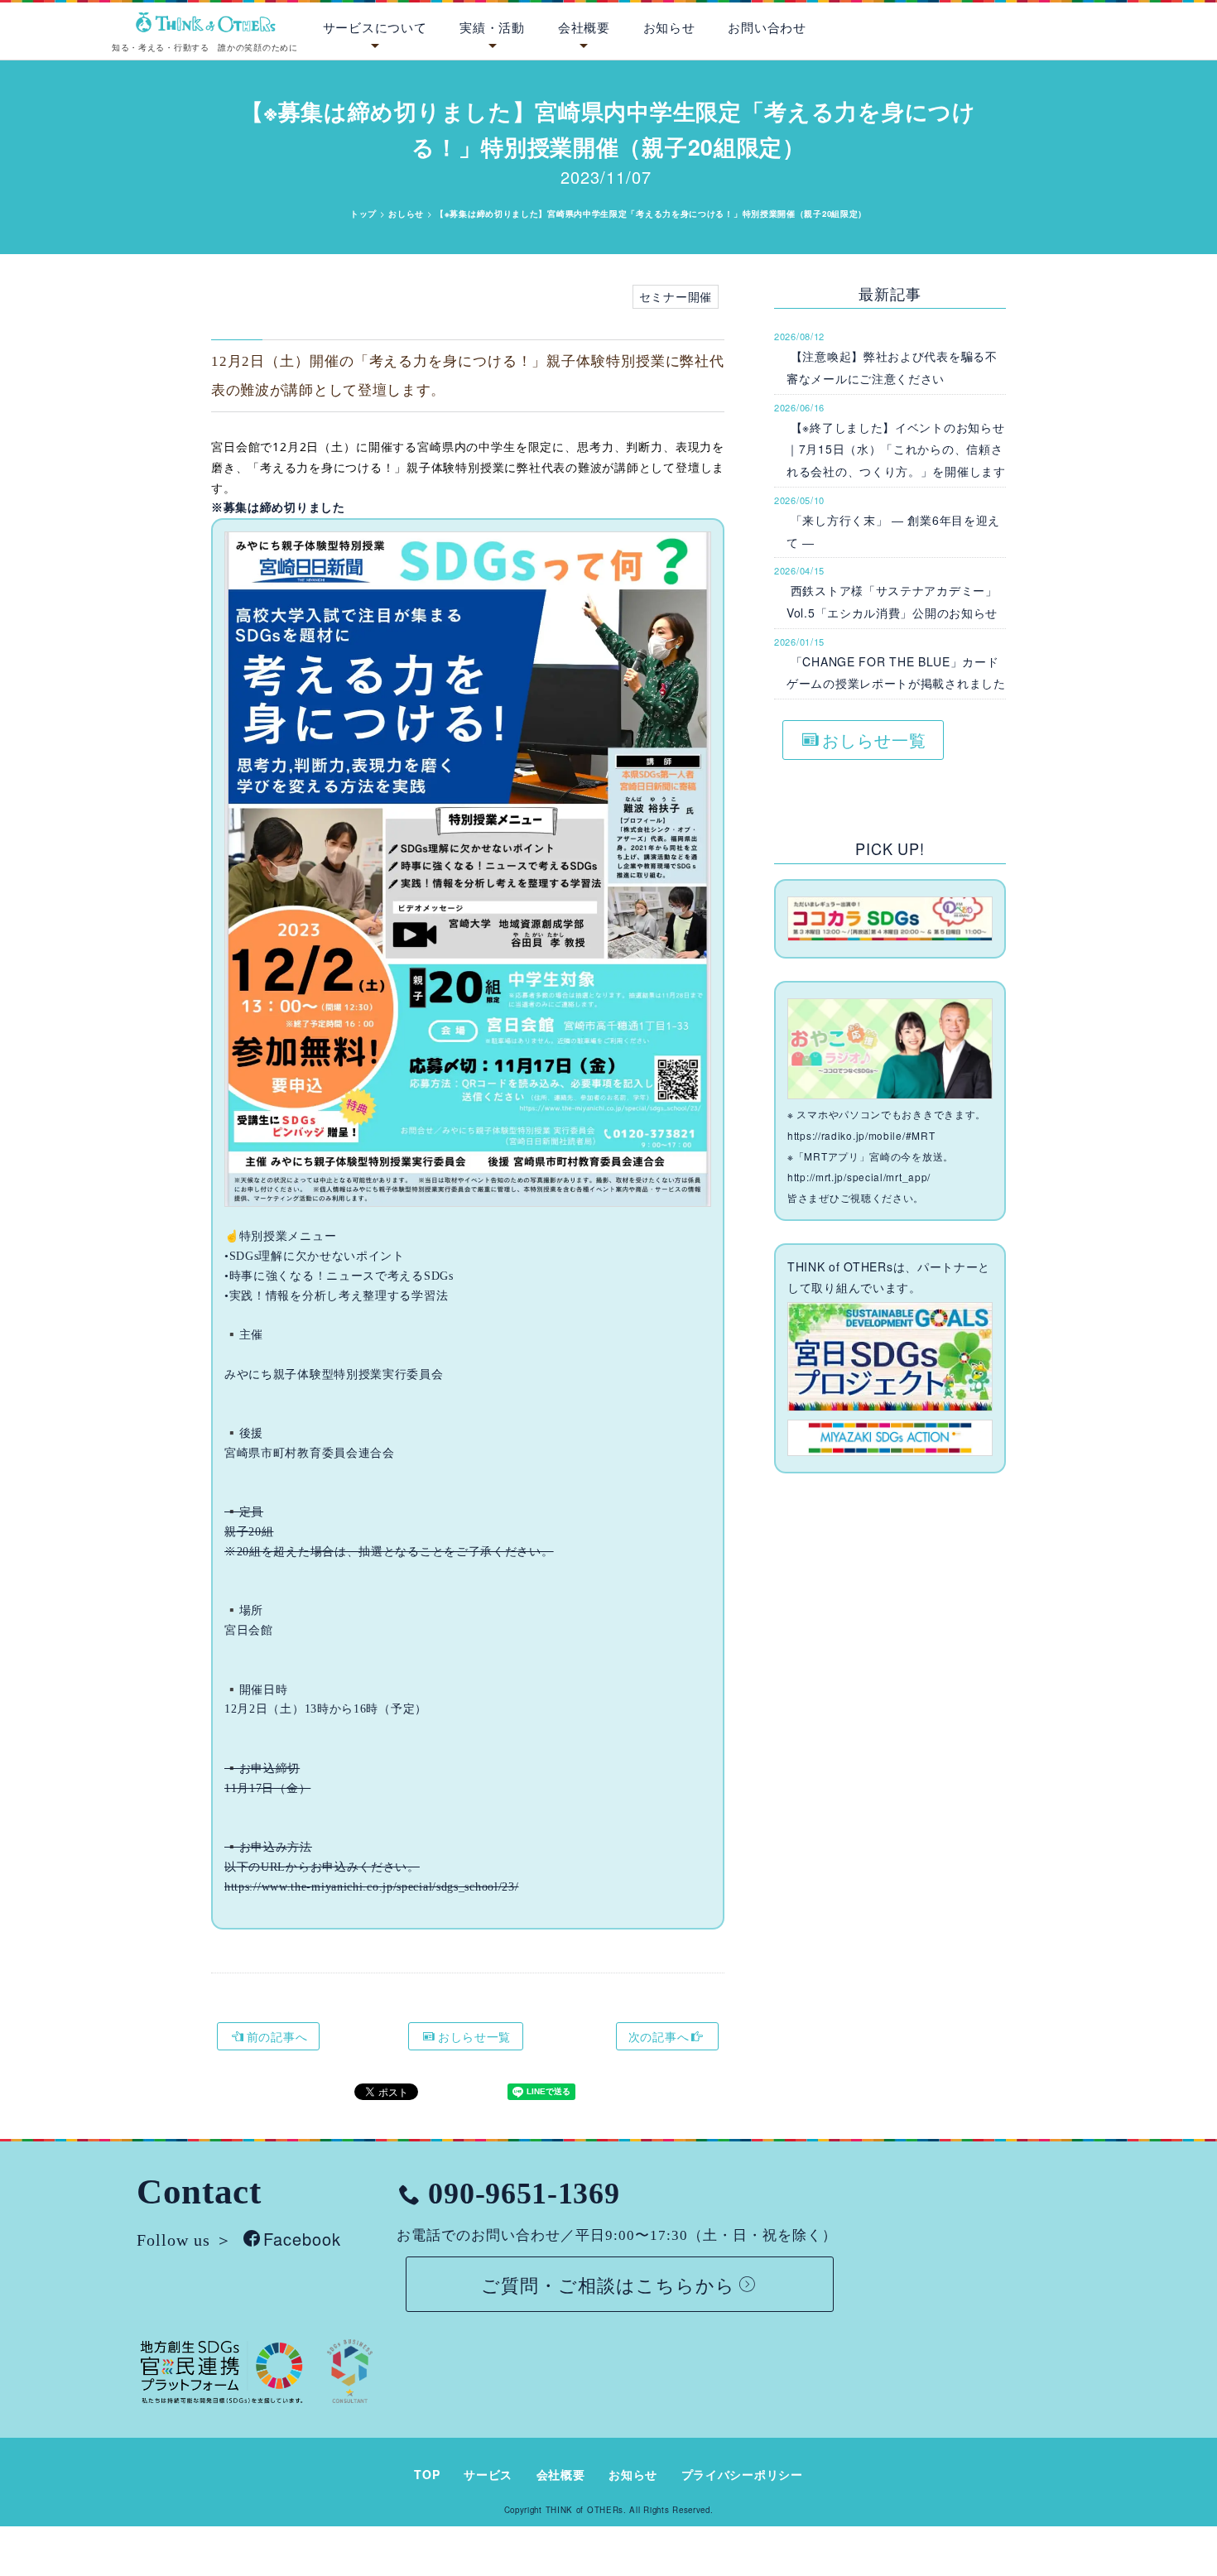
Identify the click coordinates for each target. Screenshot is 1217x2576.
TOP (427, 2474)
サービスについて (375, 27)
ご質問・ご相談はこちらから (608, 2284)
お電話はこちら (1132, 24)
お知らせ (669, 27)
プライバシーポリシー (742, 2474)
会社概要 (584, 27)
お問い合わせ (767, 27)
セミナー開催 (676, 296)
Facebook (302, 2239)
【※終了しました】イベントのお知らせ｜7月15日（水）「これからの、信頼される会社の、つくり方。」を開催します (896, 449)
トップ (363, 214)
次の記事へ (659, 2036)
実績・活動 (492, 27)
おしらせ (406, 214)
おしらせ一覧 (474, 2036)
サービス (488, 2474)
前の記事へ (277, 2036)
